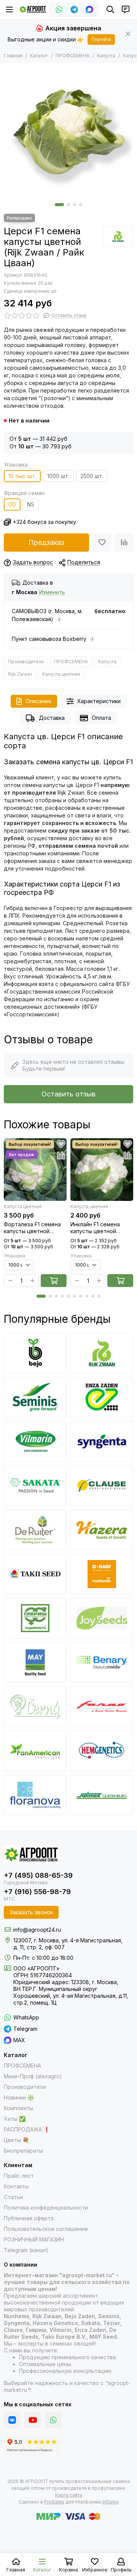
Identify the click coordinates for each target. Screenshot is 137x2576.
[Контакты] (126, 9)
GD (12, 504)
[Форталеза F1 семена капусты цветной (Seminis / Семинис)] (35, 1170)
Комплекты (18, 2108)
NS (31, 504)
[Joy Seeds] (102, 1618)
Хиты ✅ (15, 2119)
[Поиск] (110, 9)
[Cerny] (35, 1707)
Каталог (39, 56)
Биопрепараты (23, 2151)
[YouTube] (33, 2420)
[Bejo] (35, 1353)
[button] (59, 205)
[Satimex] (102, 1795)
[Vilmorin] (35, 1441)
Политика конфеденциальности (46, 2208)
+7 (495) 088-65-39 (38, 1875)
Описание (38, 701)
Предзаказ (46, 542)
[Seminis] (35, 1397)
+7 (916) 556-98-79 (37, 1892)
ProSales (54, 2502)
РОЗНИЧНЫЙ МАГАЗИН (34, 2239)
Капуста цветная (61, 674)
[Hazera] (102, 1530)
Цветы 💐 (16, 2140)
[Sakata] (35, 1486)
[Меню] (10, 9)
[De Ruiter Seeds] (35, 1530)
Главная (13, 56)
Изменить (52, 592)
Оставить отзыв (68, 1094)
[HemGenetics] (102, 1751)
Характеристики (99, 701)
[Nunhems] (102, 1574)
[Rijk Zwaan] (118, 236)
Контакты (16, 2186)
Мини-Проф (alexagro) (33, 2076)
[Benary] (102, 1662)
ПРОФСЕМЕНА (72, 56)
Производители (26, 662)
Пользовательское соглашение (46, 2229)
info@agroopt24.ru (37, 1930)
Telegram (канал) (26, 2250)
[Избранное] (102, 543)
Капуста (106, 56)
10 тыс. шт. (22, 476)
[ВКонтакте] (12, 2420)
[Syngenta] (102, 1441)
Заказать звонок (31, 1912)
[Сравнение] (124, 543)
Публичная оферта (29, 2218)
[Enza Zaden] (102, 1397)
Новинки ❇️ (19, 2097)
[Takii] (35, 1574)
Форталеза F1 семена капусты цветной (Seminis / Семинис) (32, 1228)
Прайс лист (19, 2176)
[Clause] (102, 1486)
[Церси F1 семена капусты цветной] (68, 131)
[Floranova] (35, 1795)
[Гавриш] (35, 1618)
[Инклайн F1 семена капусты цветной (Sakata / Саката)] (102, 1170)
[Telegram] (74, 9)
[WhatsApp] (59, 9)
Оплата (101, 718)
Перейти (101, 39)
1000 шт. (58, 476)
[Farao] (102, 1707)
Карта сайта (69, 2495)
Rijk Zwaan (20, 674)
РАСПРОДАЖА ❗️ (27, 2129)
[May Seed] (35, 1662)
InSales (111, 2502)
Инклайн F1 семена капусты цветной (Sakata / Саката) (95, 1228)
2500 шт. (92, 476)
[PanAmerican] (35, 1751)
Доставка (52, 718)
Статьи (13, 2197)
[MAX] (89, 9)
